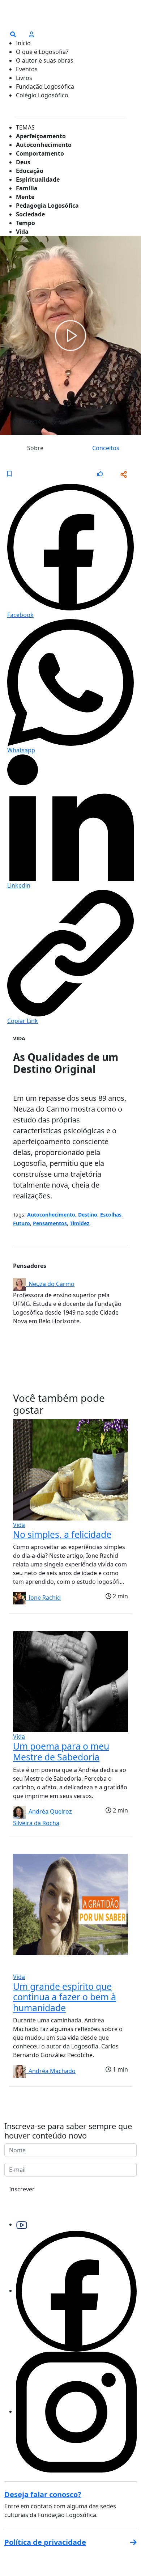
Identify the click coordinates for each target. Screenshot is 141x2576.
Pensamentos (50, 1223)
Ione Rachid (43, 1598)
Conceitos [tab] (106, 448)
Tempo (25, 223)
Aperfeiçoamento (41, 136)
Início (23, 43)
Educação (30, 171)
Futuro (22, 1223)
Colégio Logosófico (42, 95)
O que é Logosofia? (42, 52)
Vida (22, 232)
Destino (88, 1215)
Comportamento (40, 153)
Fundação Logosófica (45, 86)
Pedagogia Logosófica (47, 206)
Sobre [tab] (35, 448)
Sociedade (30, 214)
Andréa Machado (51, 2071)
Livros (24, 78)
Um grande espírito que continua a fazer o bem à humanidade (65, 1997)
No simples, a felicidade (62, 1534)
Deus (23, 162)
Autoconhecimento (44, 145)
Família (27, 188)
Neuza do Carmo (50, 1284)
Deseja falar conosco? (43, 2494)
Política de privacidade (45, 2542)
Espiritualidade (38, 179)
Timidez (80, 1223)
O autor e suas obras (45, 60)
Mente (25, 197)
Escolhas (111, 1215)
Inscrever (22, 2189)
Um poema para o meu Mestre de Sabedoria (61, 1752)
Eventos (27, 69)
